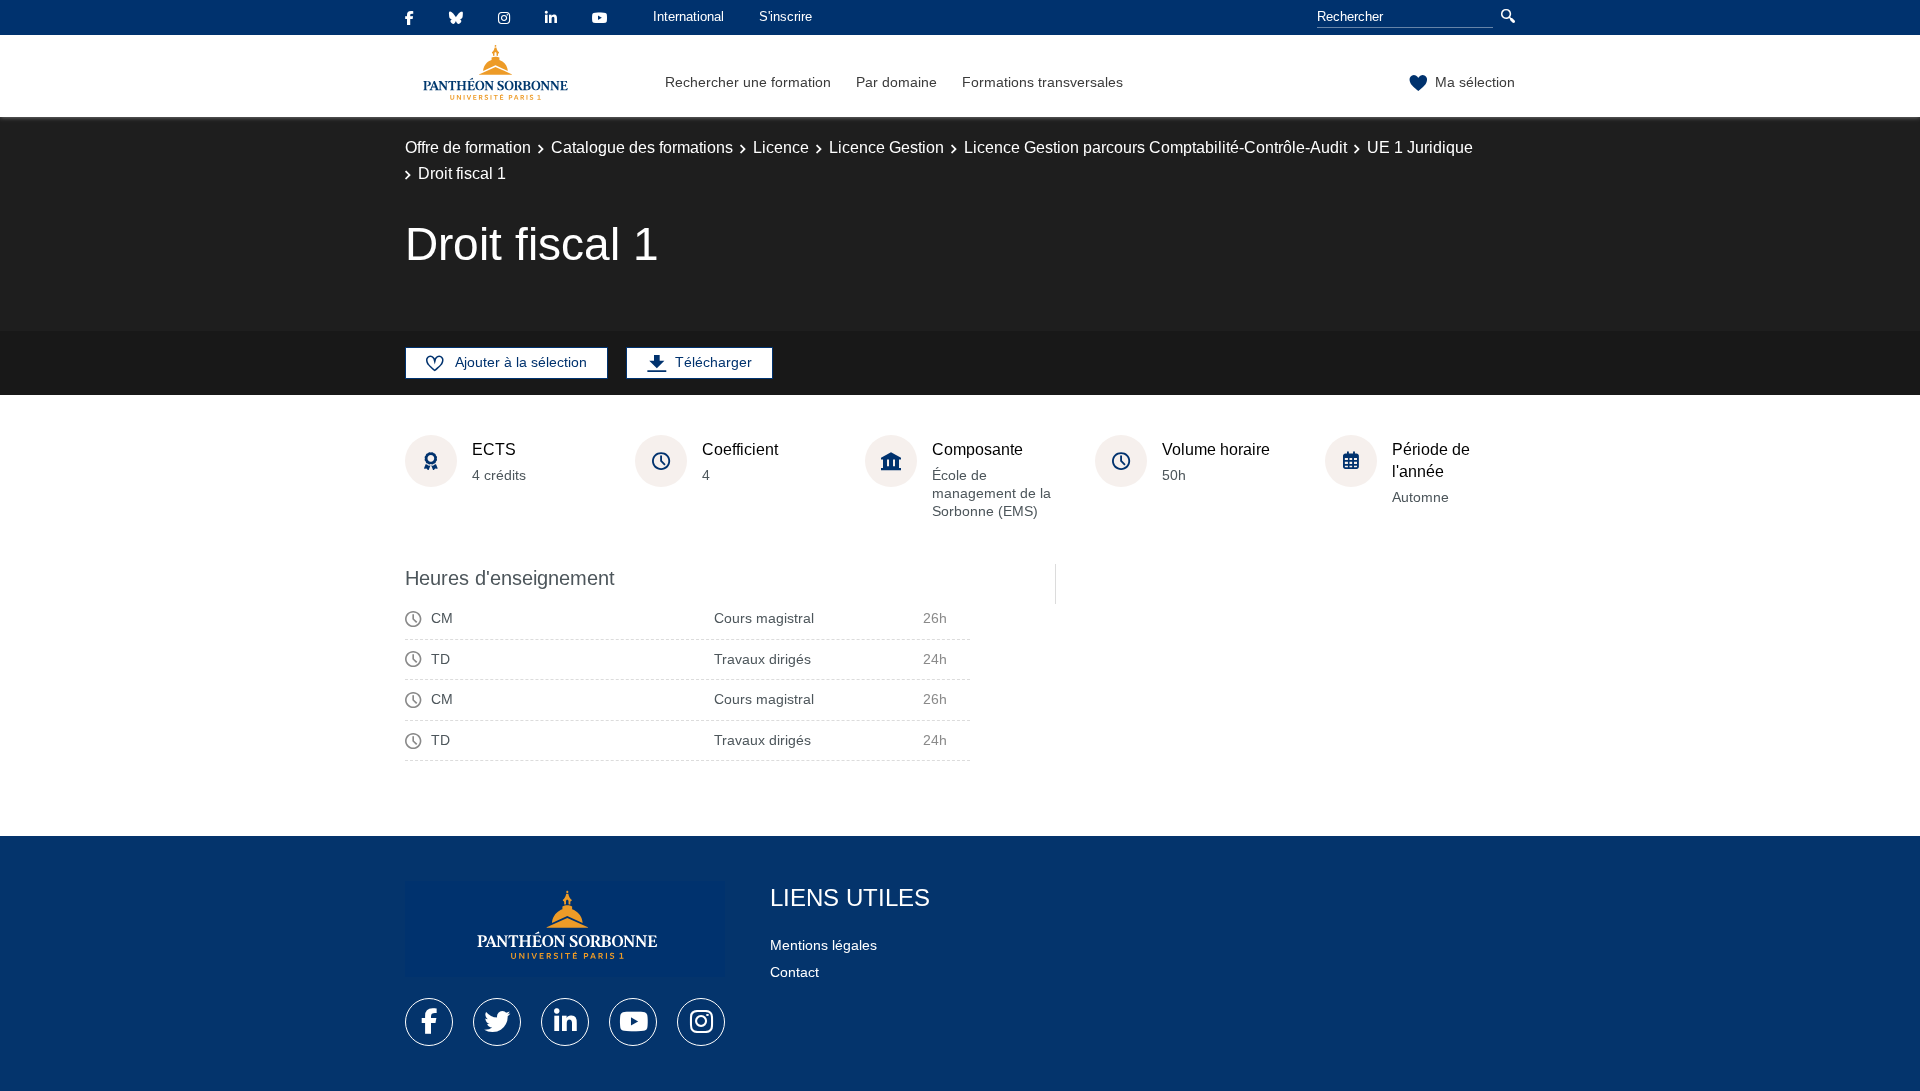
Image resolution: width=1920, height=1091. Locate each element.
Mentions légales (823, 945)
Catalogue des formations (642, 147)
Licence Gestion (886, 147)
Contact (794, 972)
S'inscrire (785, 16)
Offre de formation (468, 147)
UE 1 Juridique (1420, 147)
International (688, 16)
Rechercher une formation (748, 82)
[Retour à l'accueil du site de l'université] (565, 929)
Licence (781, 147)
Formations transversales (1042, 82)
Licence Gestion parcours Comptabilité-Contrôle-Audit (1155, 147)
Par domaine (896, 82)
